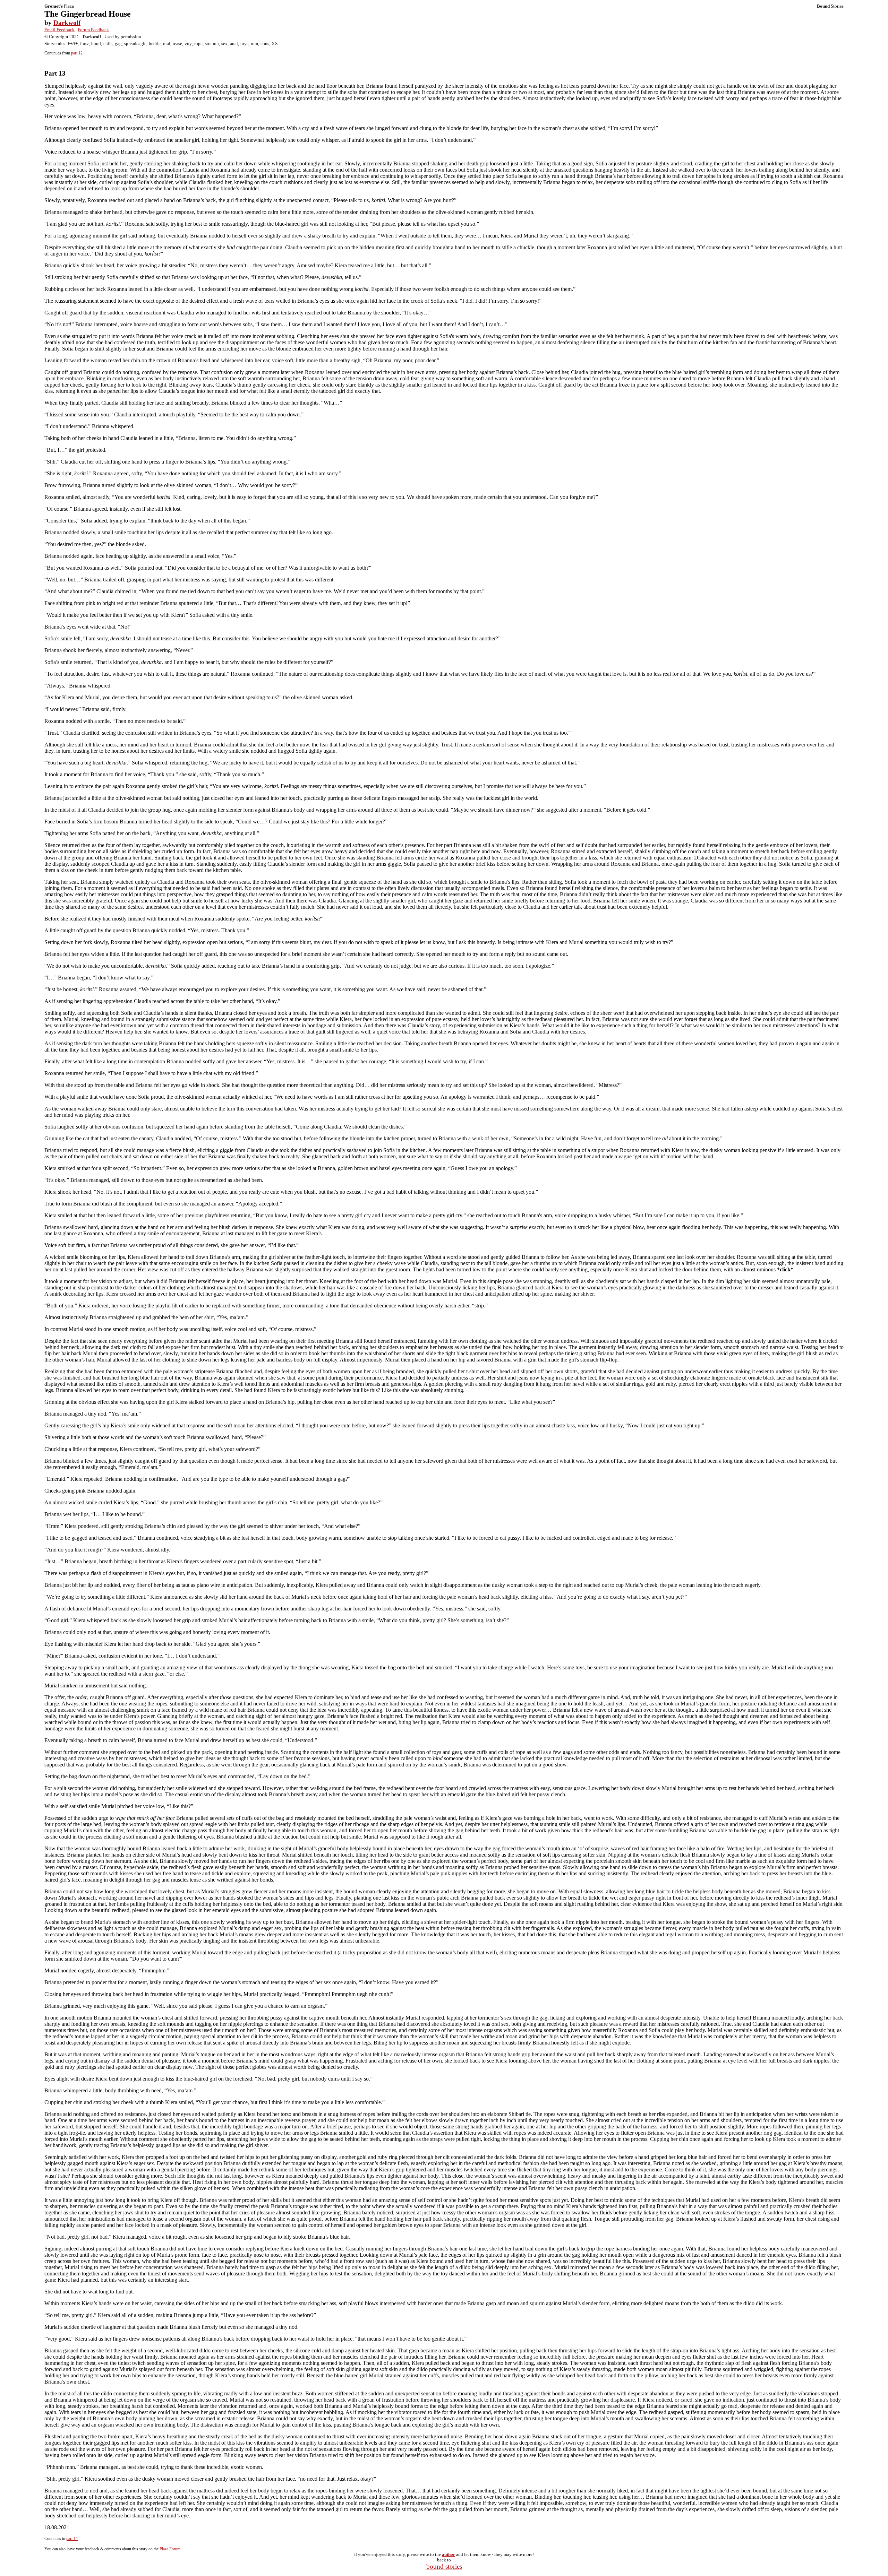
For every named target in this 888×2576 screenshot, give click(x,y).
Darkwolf (67, 23)
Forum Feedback (93, 30)
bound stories (444, 2566)
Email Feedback (59, 30)
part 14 (72, 2539)
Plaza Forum (170, 2549)
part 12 (77, 53)
